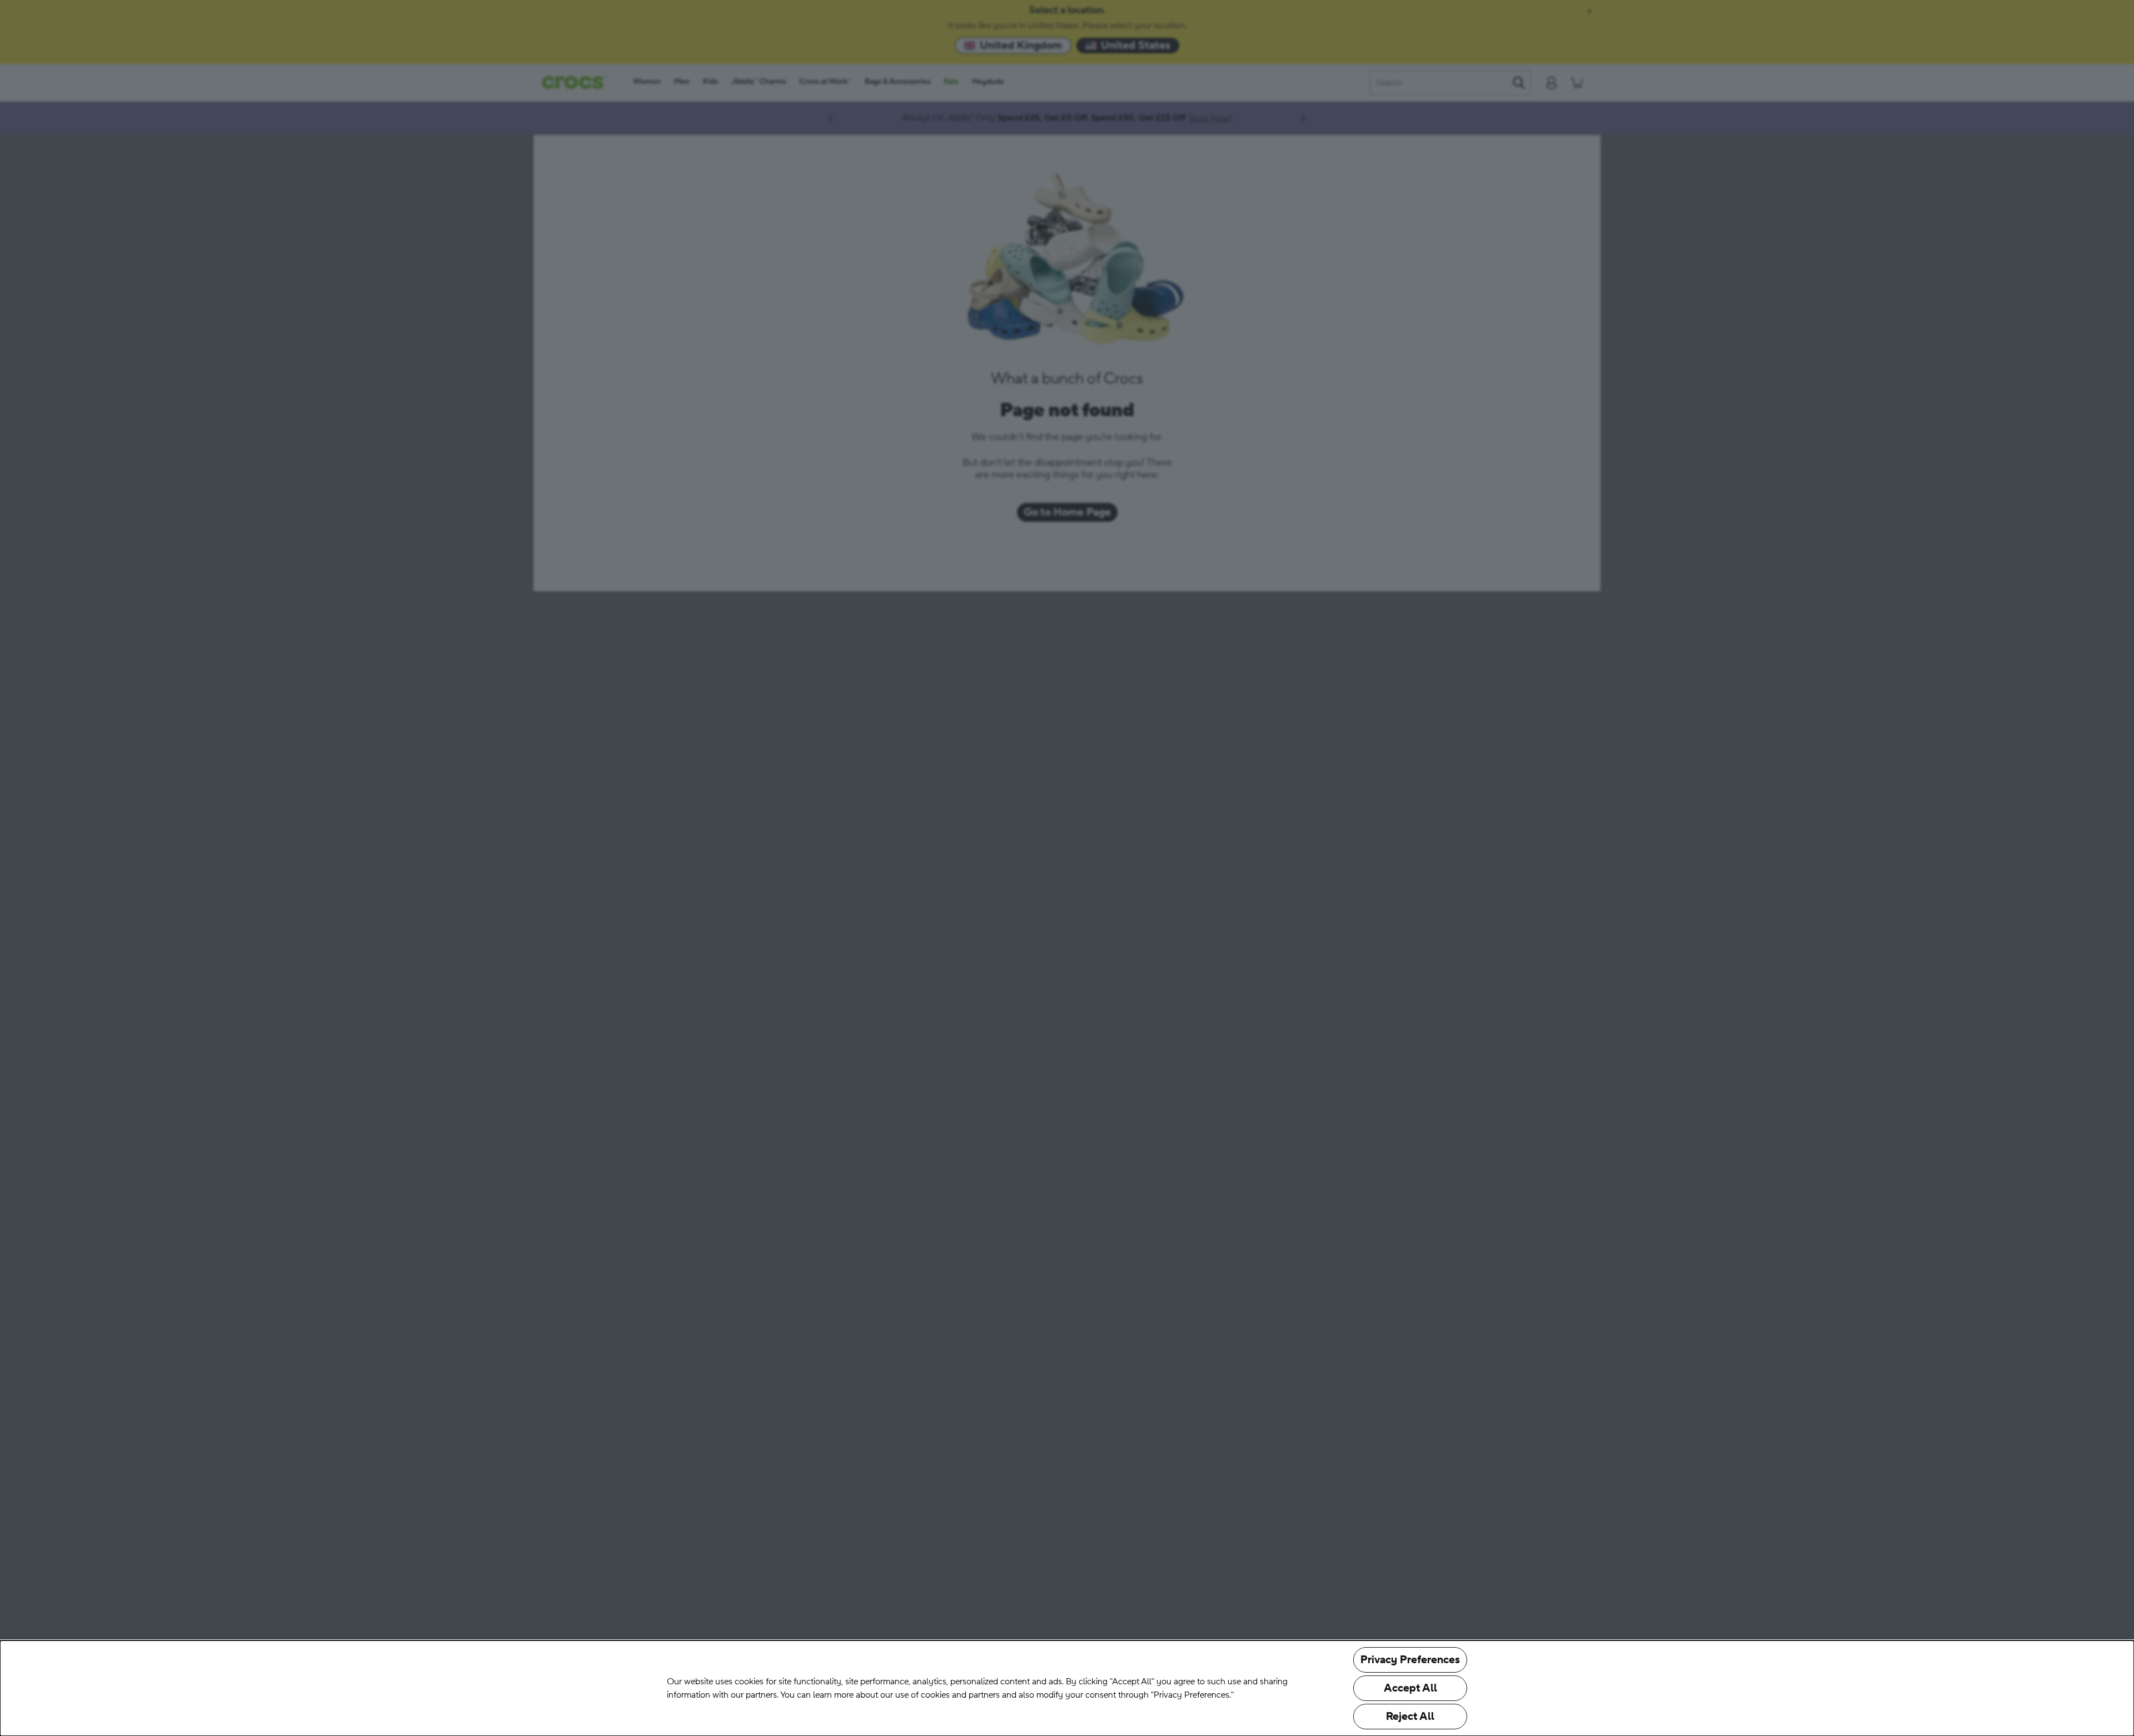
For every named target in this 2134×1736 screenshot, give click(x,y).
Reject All (1410, 1717)
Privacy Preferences (1410, 1660)
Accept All (1410, 1688)
